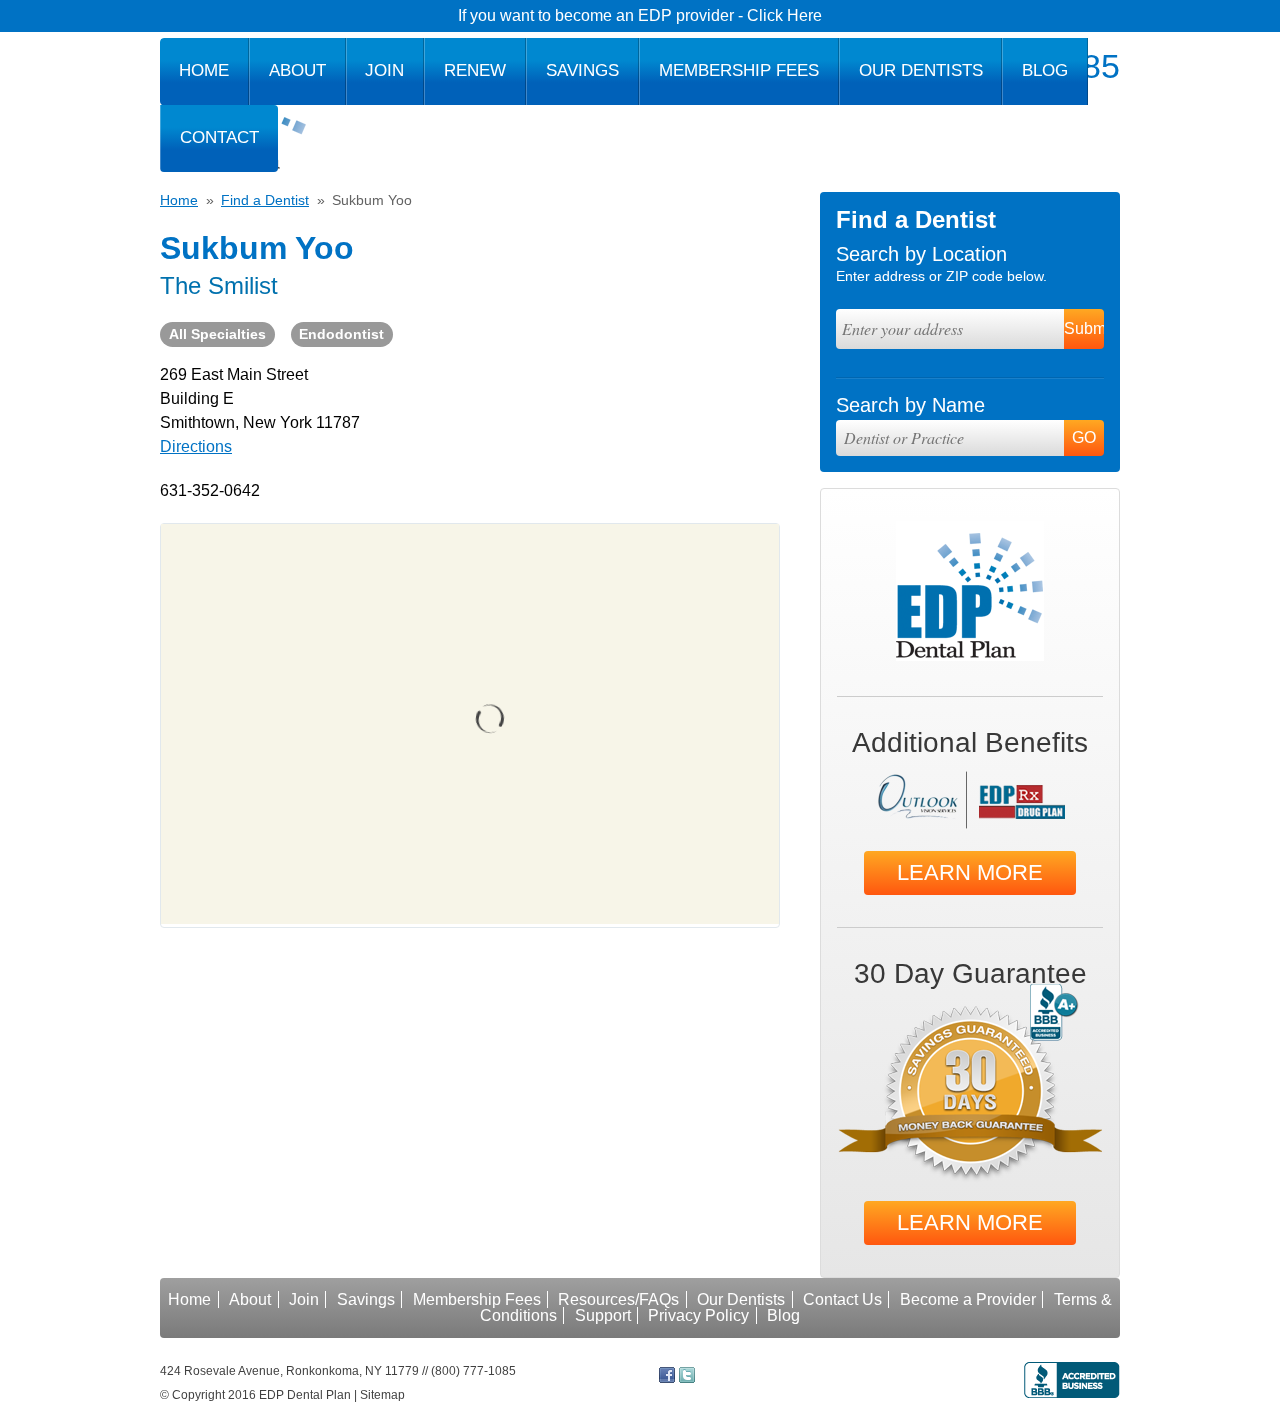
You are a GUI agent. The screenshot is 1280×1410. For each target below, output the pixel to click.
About (297, 70)
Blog (1045, 70)
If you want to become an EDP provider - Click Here (640, 15)
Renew (475, 70)
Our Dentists (921, 70)
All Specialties (217, 334)
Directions (196, 446)
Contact (219, 137)
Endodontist (341, 334)
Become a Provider (968, 1299)
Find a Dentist (265, 200)
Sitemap (382, 1395)
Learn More (970, 872)
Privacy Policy (698, 1315)
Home (204, 70)
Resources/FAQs (618, 1299)
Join (384, 70)
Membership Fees (739, 70)
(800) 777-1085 (473, 1371)
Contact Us (842, 1299)
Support (603, 1315)
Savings (582, 70)
